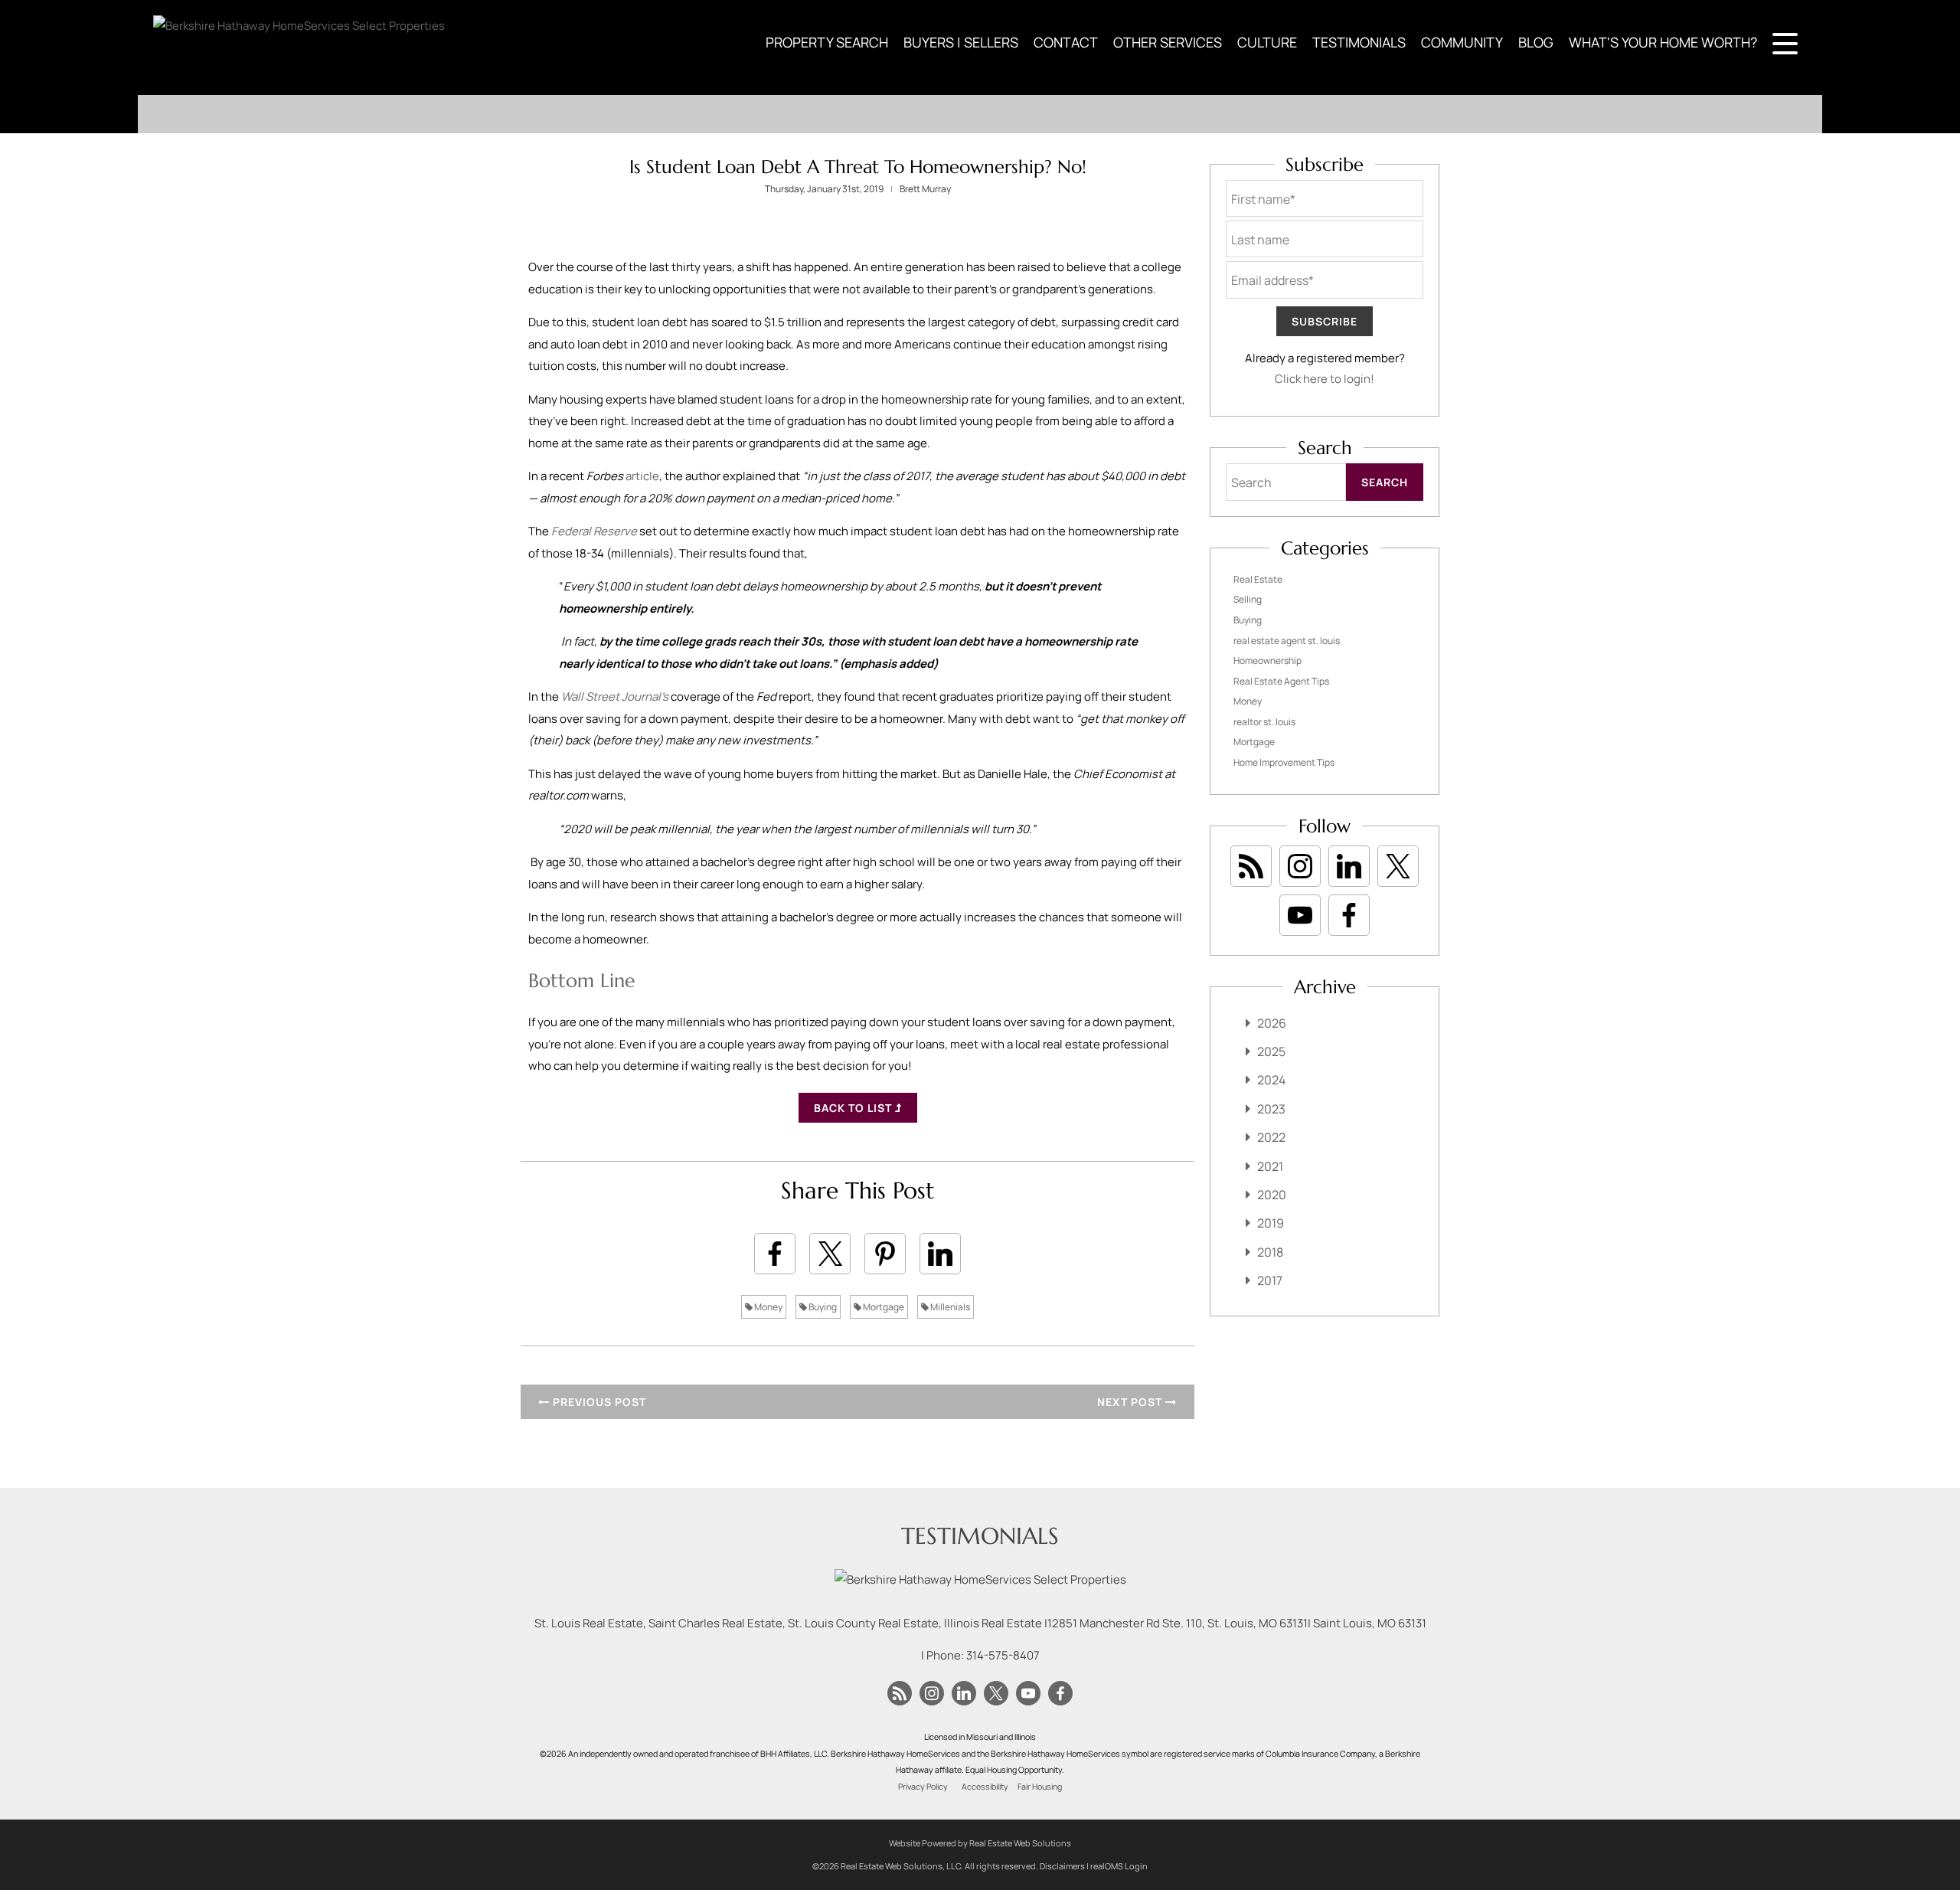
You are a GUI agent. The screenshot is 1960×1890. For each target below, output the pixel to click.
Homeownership (1267, 661)
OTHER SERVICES (1168, 42)
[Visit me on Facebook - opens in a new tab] (1349, 915)
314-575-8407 (1003, 1655)
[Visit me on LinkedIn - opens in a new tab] (1349, 866)
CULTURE (1267, 42)
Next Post (1131, 1402)
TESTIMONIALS (1359, 42)
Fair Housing (1040, 1787)
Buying (822, 1307)
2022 (1271, 1137)
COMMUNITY (1462, 42)
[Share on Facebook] (775, 1254)
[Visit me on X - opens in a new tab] (1398, 866)
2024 (1271, 1080)
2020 (1272, 1195)
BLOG (1536, 42)
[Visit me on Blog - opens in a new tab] (1251, 866)
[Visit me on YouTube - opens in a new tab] (1300, 915)
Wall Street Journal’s (615, 696)
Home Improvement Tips (1284, 762)
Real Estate (1258, 579)
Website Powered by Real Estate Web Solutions (980, 1843)
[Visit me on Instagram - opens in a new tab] (1300, 866)
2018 (1270, 1252)
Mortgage (883, 1307)
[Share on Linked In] (940, 1254)
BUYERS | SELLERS (961, 42)
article (642, 476)
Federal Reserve (594, 531)
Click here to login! (1325, 379)
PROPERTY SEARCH (827, 42)
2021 (1270, 1166)
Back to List (854, 1108)
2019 (1271, 1223)
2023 (1271, 1109)
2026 (1272, 1023)
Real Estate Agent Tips (1281, 681)
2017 (1270, 1280)
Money (768, 1307)
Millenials (949, 1307)
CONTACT (1066, 42)
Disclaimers (1062, 1866)
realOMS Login (1119, 1866)
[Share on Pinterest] (885, 1254)
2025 (1271, 1051)
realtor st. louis (1264, 722)
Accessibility (985, 1787)
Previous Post (598, 1402)
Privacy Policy (923, 1787)
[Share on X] (830, 1254)
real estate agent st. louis (1287, 641)
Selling (1248, 599)
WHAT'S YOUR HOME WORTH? (1663, 42)
